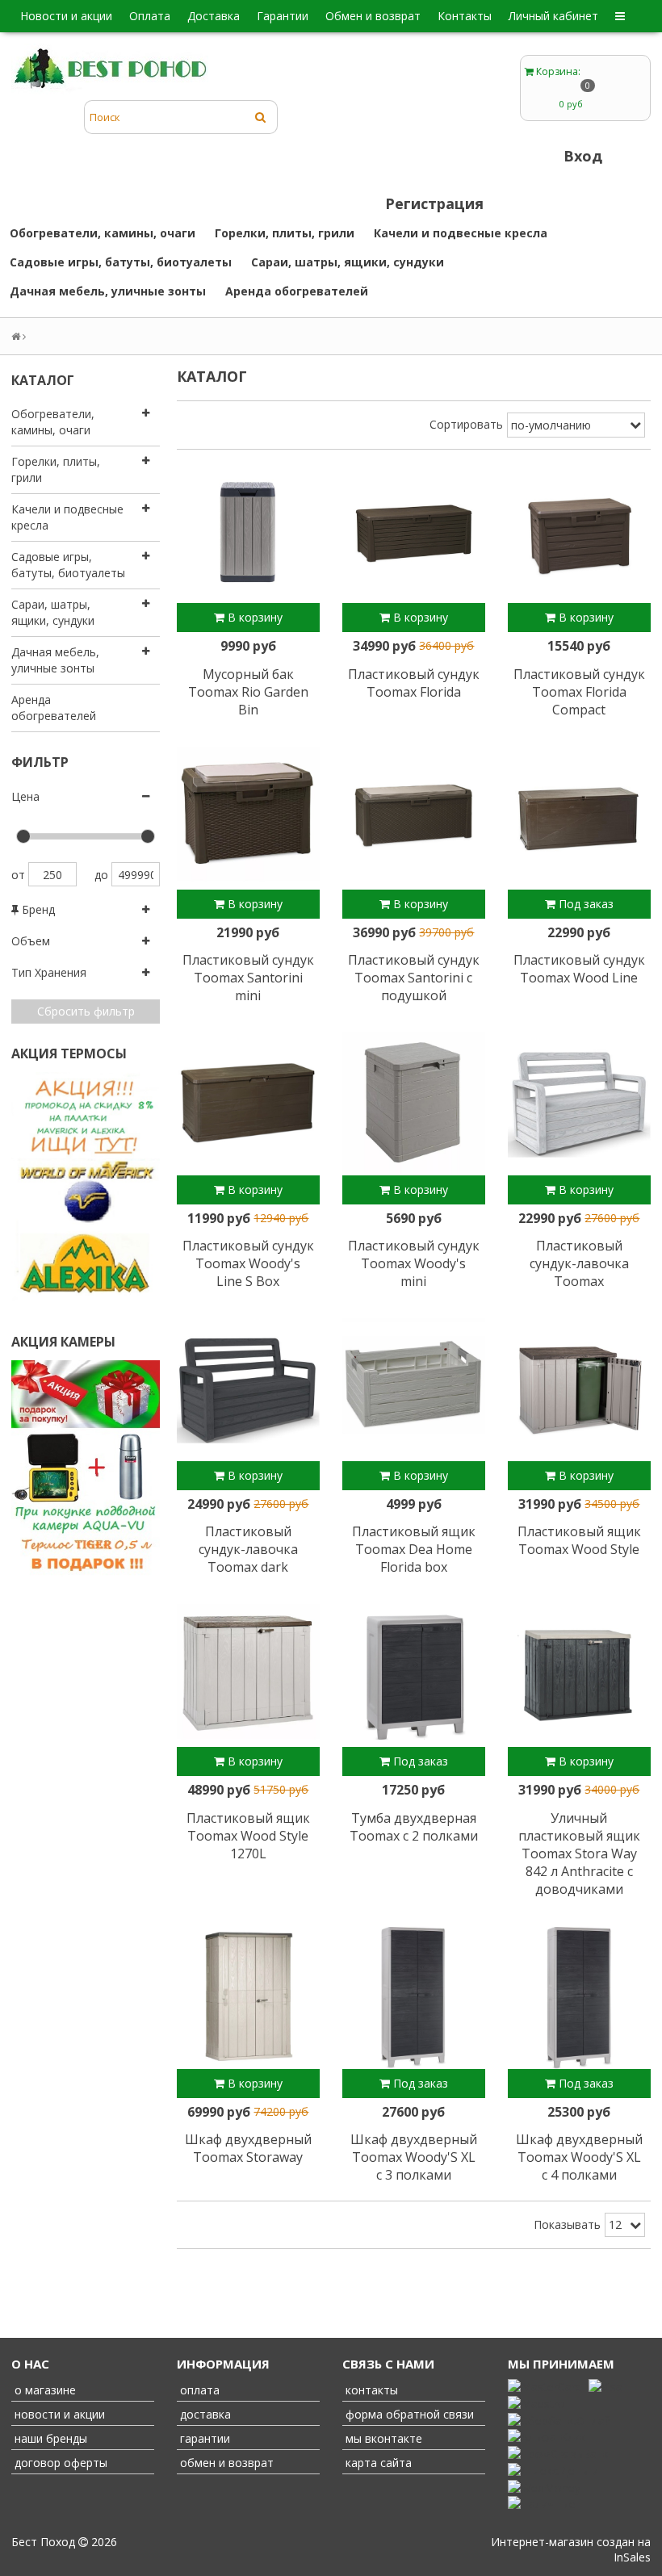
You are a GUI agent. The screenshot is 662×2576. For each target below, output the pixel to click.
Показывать (567, 2224)
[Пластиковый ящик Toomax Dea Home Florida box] (414, 1390)
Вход (583, 156)
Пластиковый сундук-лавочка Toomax (579, 1263)
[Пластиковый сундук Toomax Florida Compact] (579, 532)
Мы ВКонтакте (382, 2438)
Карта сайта (377, 2463)
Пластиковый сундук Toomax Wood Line (579, 969)
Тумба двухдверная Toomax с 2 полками (414, 1827)
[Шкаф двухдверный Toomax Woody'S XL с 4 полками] (579, 1998)
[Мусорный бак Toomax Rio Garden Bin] (248, 532)
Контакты (465, 16)
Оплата (150, 16)
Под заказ (584, 904)
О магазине (44, 2390)
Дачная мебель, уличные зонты (108, 291)
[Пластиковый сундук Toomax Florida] (414, 532)
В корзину (253, 617)
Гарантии (283, 16)
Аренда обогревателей (297, 291)
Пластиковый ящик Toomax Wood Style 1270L (248, 1836)
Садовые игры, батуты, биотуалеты (121, 262)
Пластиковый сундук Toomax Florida (414, 683)
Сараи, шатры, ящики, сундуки (348, 262)
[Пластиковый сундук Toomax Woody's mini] (414, 1104)
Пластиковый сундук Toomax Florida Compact (579, 692)
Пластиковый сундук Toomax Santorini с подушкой (414, 978)
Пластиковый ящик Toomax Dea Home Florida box (414, 1549)
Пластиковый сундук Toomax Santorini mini (248, 978)
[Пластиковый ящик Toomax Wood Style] (579, 1390)
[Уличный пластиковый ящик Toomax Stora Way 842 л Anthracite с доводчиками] (579, 1675)
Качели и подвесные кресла (461, 233)
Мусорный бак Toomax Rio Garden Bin (248, 692)
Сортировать (466, 424)
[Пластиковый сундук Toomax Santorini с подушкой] (414, 818)
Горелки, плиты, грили (285, 233)
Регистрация (434, 203)
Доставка (214, 16)
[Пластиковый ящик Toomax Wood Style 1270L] (248, 1675)
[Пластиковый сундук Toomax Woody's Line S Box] (248, 1104)
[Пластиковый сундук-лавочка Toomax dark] (248, 1390)
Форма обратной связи (408, 2414)
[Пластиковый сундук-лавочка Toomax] (579, 1104)
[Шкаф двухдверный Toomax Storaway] (248, 1998)
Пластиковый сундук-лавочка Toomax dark (248, 1549)
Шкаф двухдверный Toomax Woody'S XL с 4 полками (579, 2157)
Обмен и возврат (373, 16)
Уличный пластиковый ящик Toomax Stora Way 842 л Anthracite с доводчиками (579, 1853)
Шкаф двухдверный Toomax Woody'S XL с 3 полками (414, 2157)
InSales (632, 2557)
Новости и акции (66, 16)
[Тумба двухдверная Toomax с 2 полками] (414, 1675)
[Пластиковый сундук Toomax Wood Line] (579, 818)
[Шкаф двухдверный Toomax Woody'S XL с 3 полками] (414, 1998)
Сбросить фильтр (86, 1011)
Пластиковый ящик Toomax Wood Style (579, 1540)
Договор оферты (59, 2463)
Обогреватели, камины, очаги (103, 233)
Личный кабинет (553, 16)
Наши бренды (49, 2438)
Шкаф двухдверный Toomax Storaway (248, 2148)
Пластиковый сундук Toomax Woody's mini (414, 1263)
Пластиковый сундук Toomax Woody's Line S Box (248, 1263)
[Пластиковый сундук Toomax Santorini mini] (248, 818)
